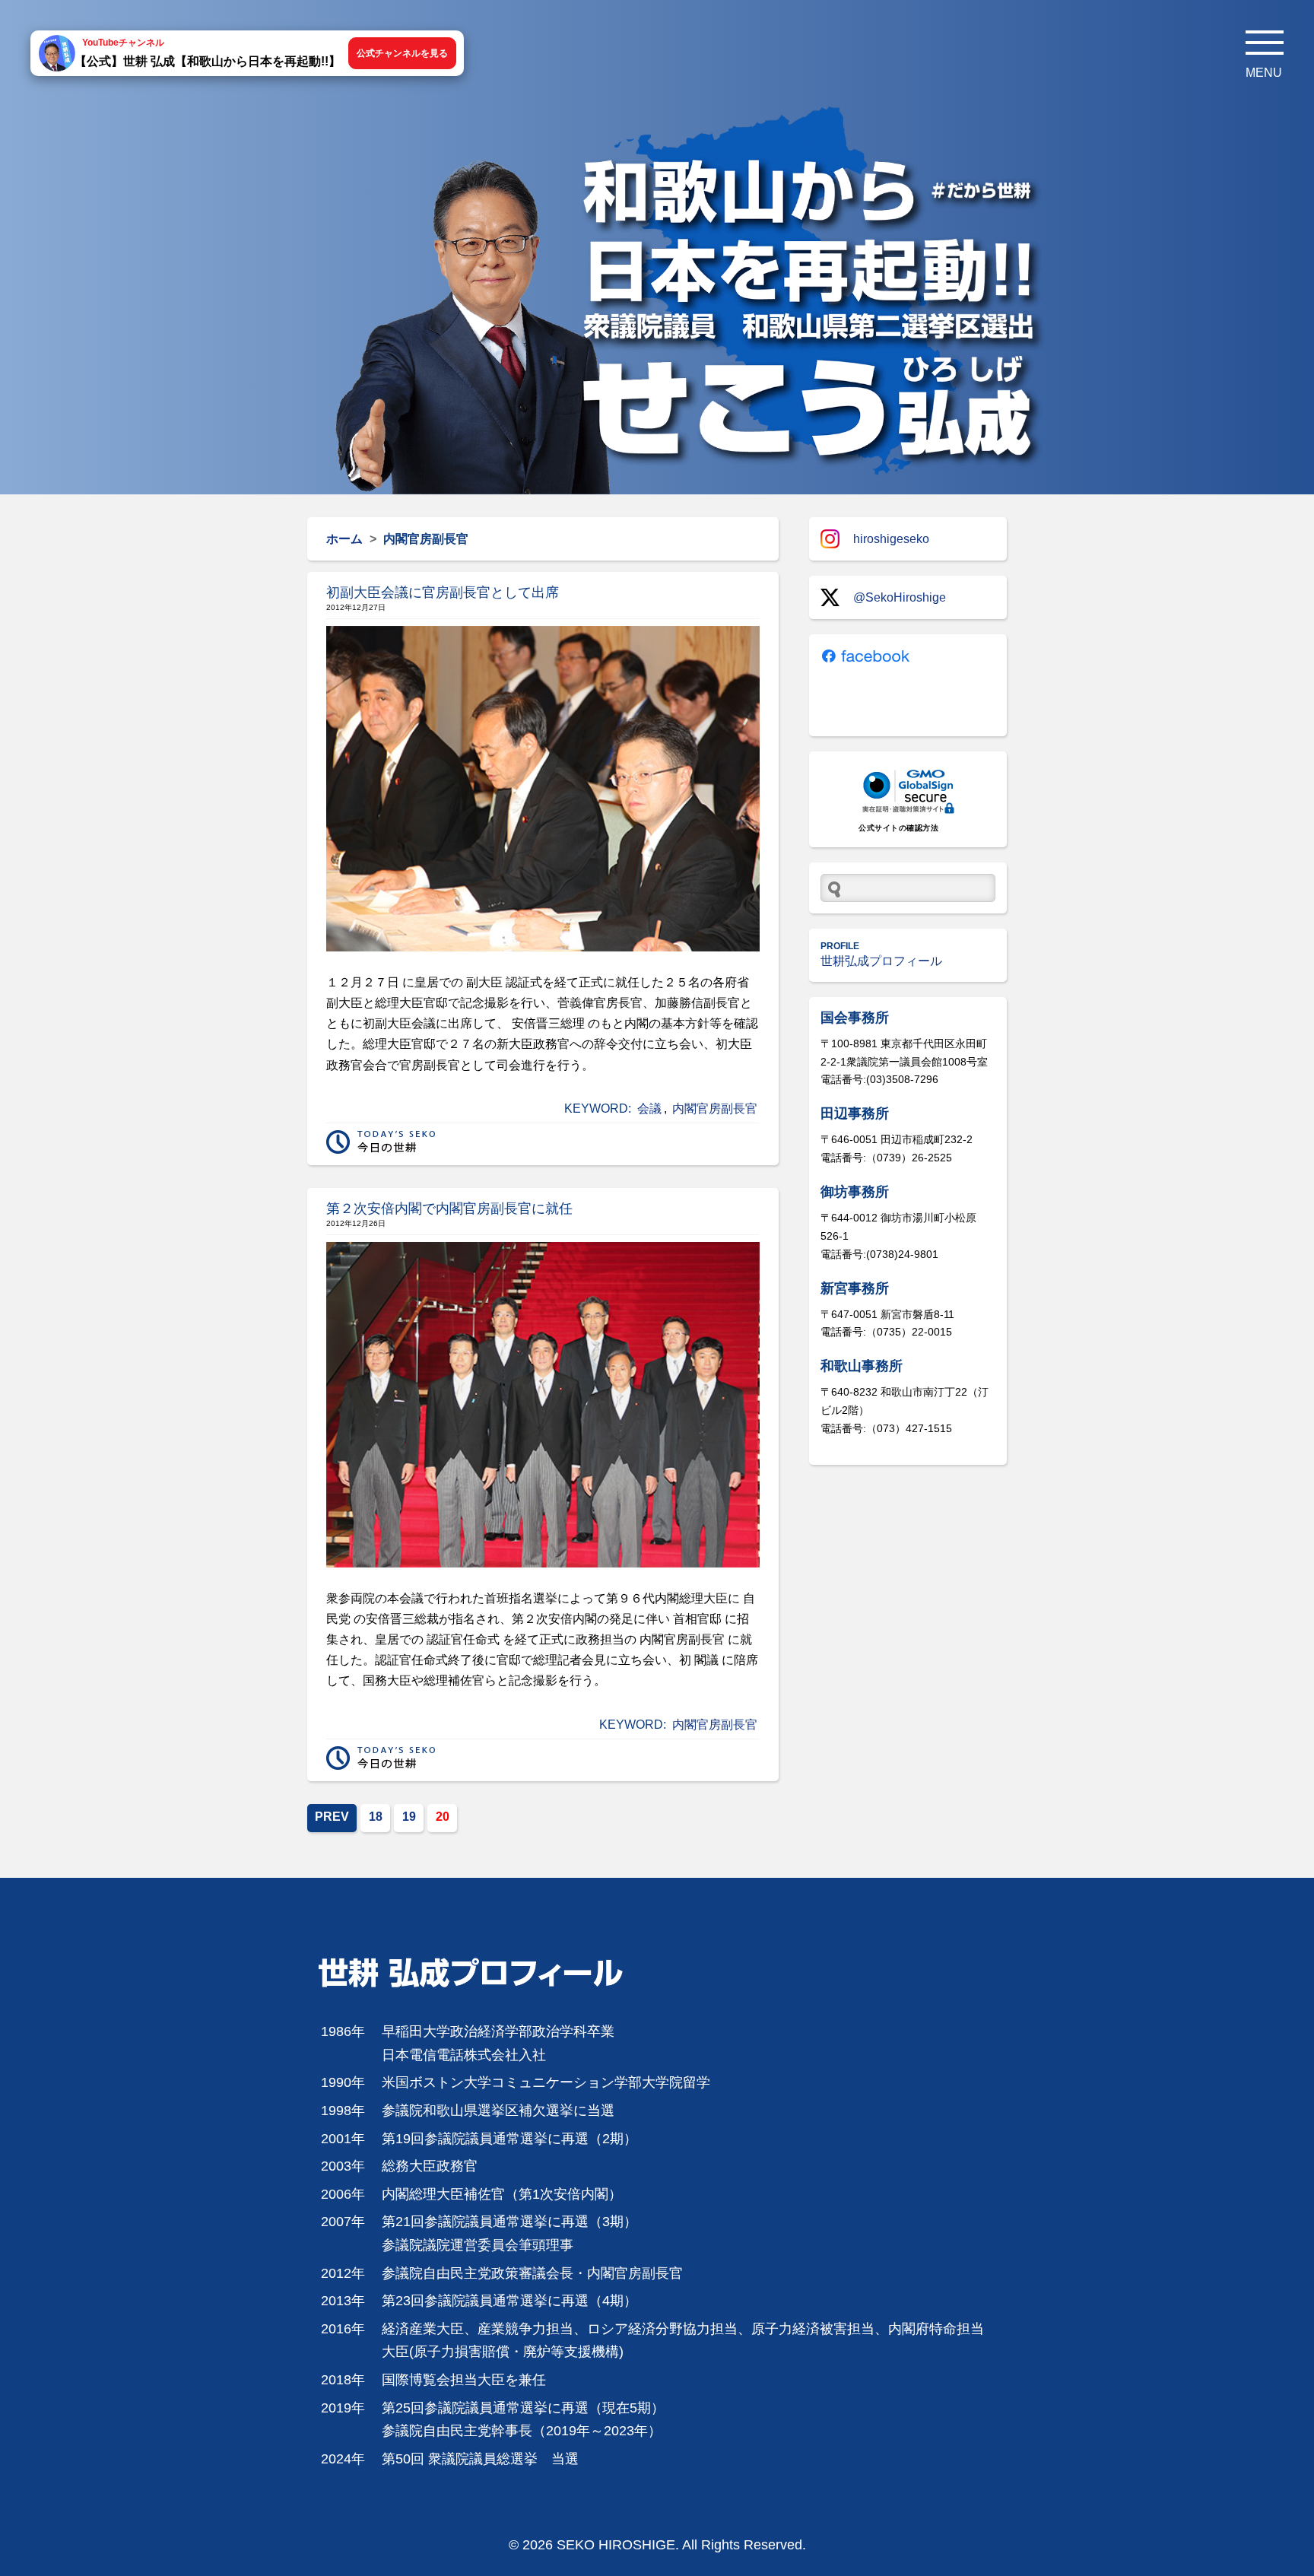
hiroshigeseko (891, 539)
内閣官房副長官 (715, 1109)
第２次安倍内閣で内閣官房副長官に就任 (449, 1209)
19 (409, 1817)
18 (376, 1817)
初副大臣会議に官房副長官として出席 (443, 592)
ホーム (344, 539)
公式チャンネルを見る (402, 53)
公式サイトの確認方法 (898, 828)
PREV (332, 1817)
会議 (649, 1109)
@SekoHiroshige (900, 597)
